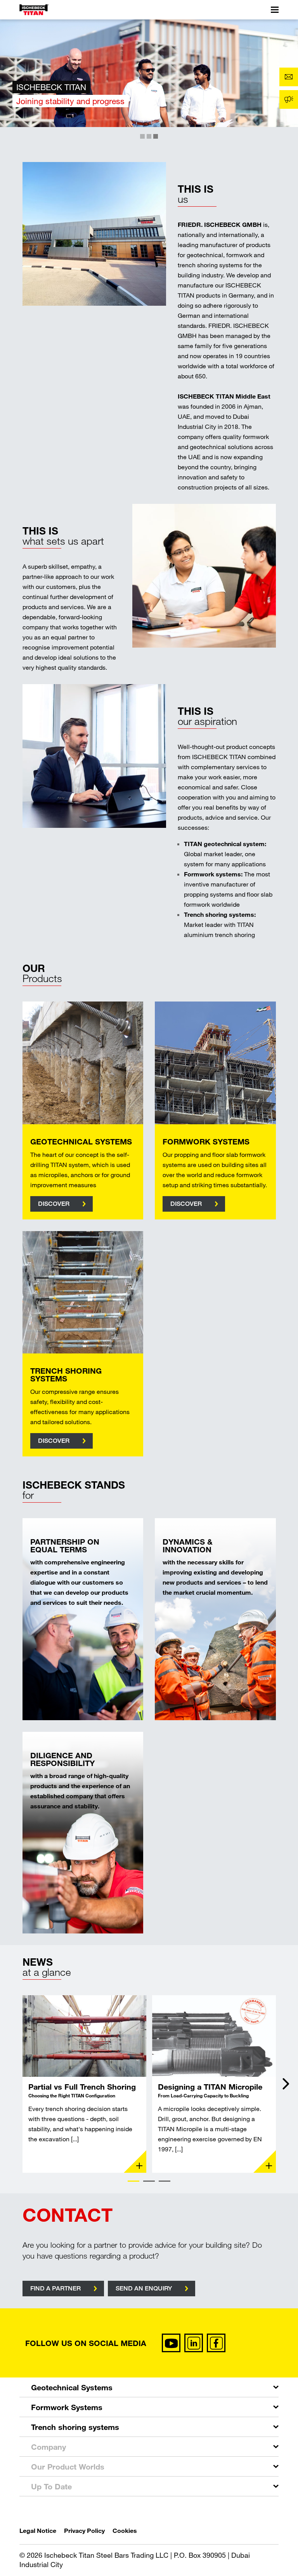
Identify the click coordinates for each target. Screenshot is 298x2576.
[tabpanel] (84, 2084)
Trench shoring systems (75, 2427)
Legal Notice (38, 2530)
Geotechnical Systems (72, 2387)
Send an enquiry (144, 2288)
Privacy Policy (84, 2530)
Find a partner (55, 2288)
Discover (54, 1204)
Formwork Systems (67, 2407)
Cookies (125, 2530)
